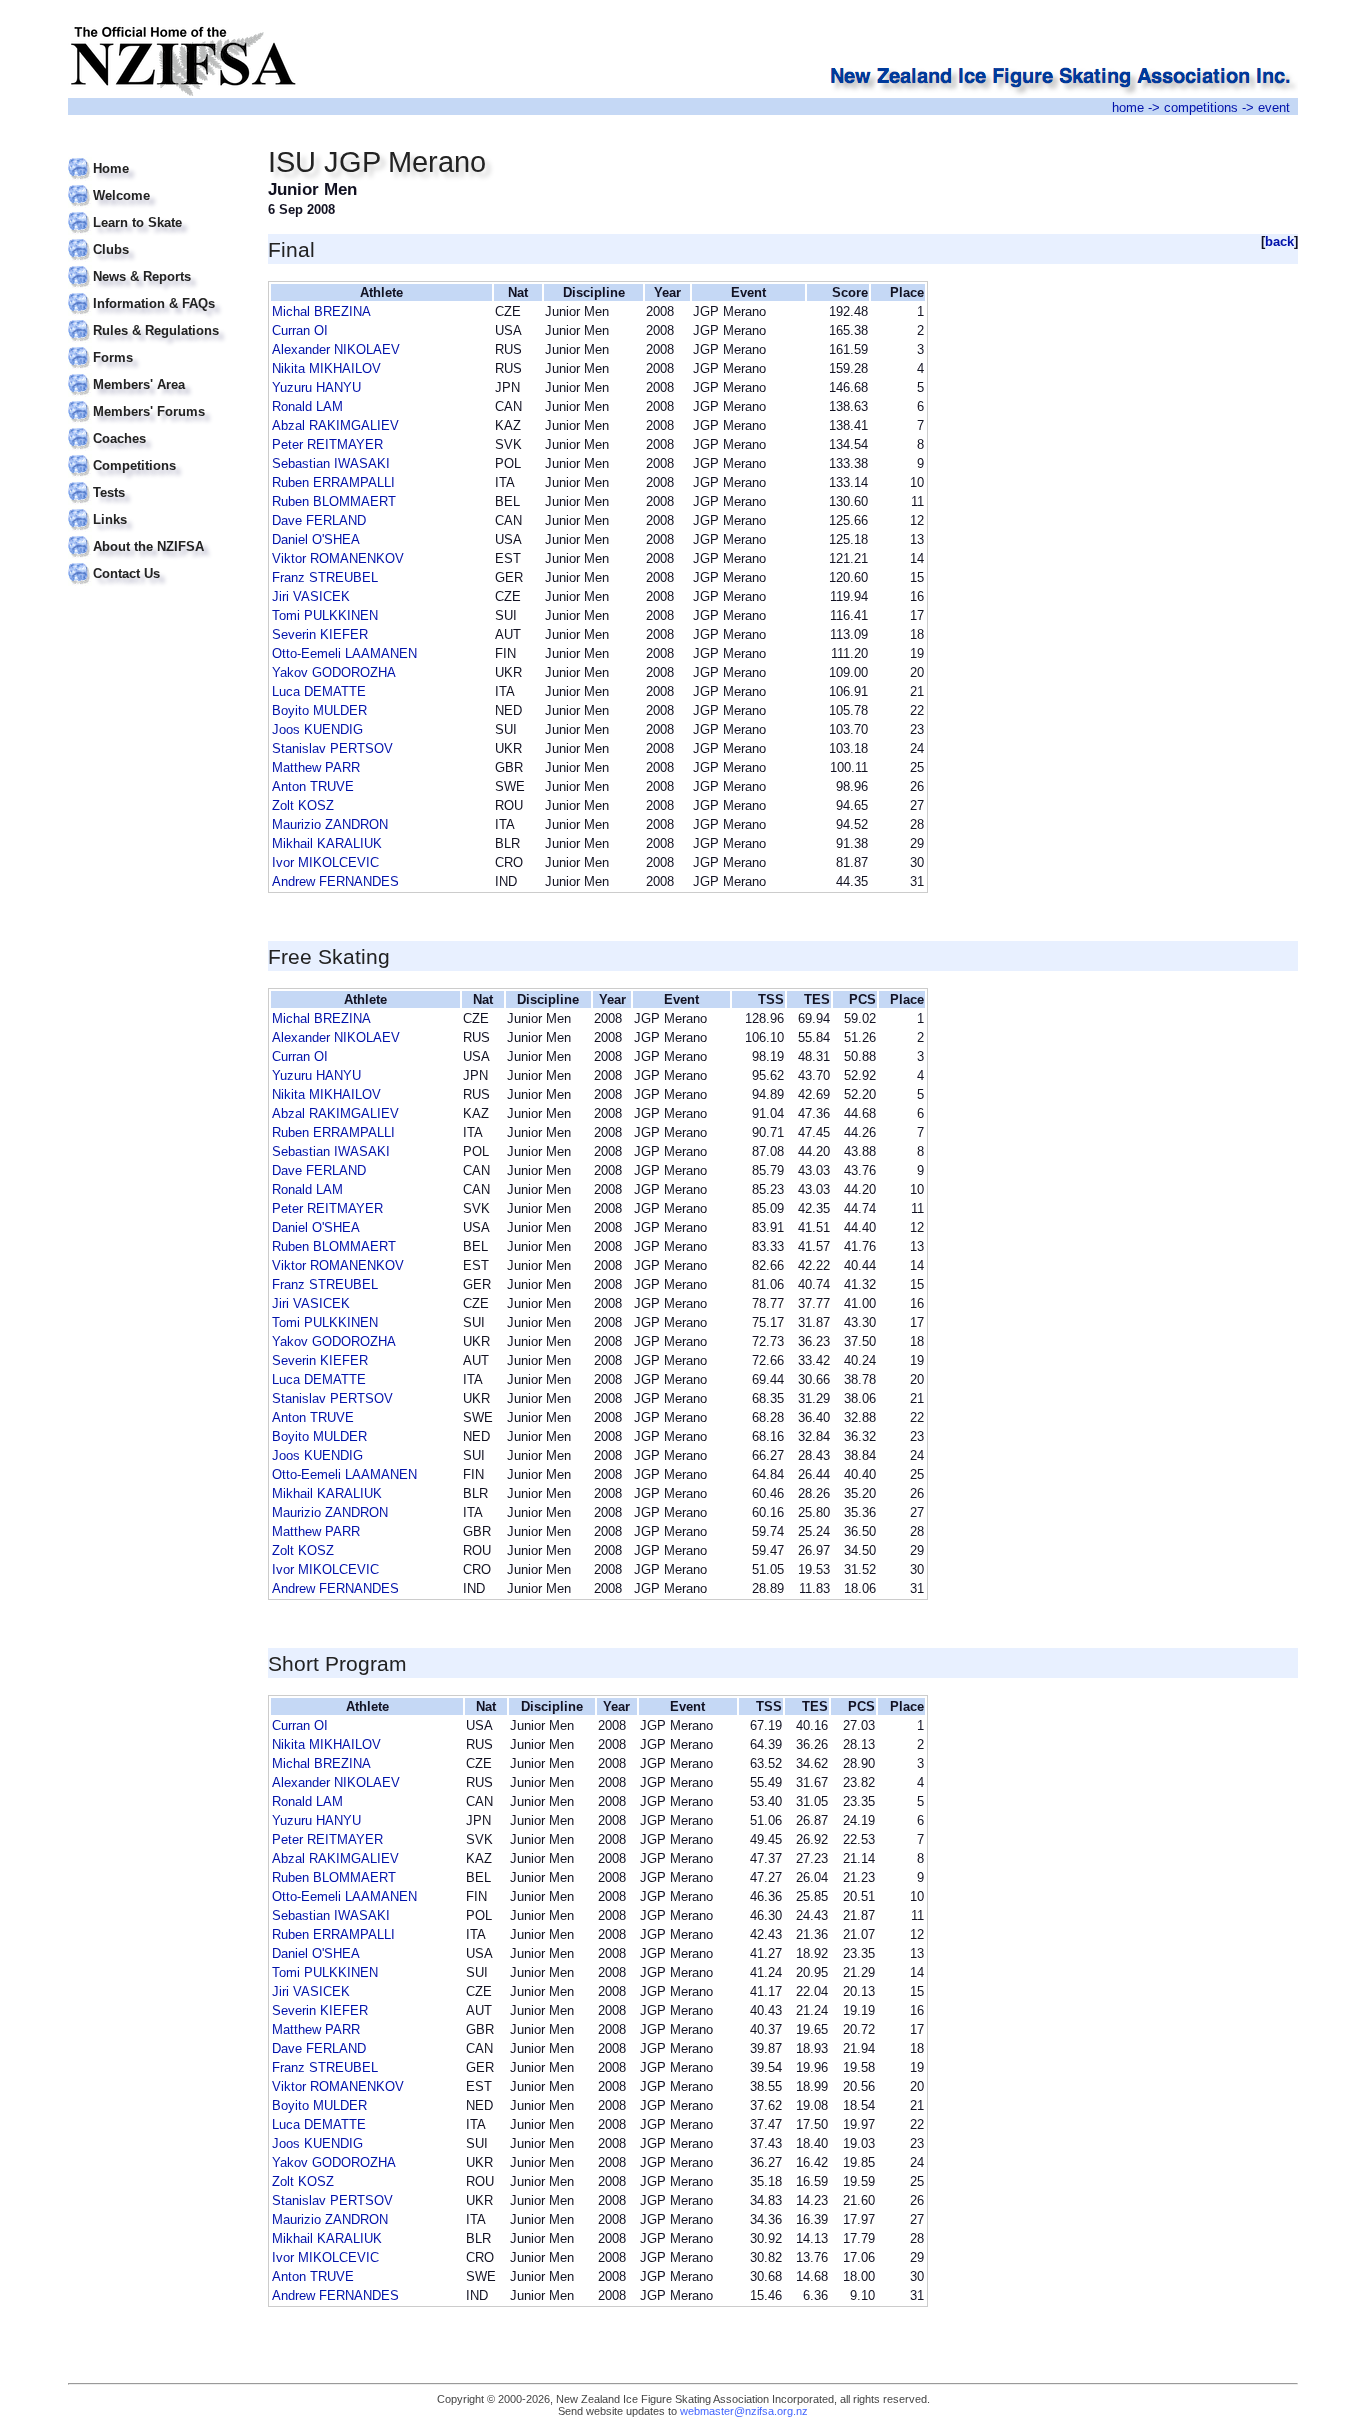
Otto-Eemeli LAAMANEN (344, 653)
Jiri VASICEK (311, 596)
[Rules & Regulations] (155, 318)
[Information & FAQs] (155, 291)
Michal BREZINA (321, 311)
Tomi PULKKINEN (325, 615)
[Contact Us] (155, 561)
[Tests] (155, 480)
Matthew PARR (316, 767)
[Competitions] (155, 453)
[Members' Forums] (155, 399)
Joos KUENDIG (317, 729)
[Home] (155, 156)
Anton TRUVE (313, 786)
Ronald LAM (307, 406)
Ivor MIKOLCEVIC (325, 862)
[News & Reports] (155, 264)
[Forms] (155, 345)
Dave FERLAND (319, 520)
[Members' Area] (155, 372)
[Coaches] (155, 426)
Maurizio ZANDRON (330, 824)
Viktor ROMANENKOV (338, 558)
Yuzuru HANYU (316, 387)
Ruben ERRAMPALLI (333, 482)
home (1128, 107)
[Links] (155, 507)
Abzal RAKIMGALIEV (335, 425)
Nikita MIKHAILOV (326, 368)
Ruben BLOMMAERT (334, 501)
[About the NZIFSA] (155, 534)
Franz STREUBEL (325, 577)
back (1279, 241)
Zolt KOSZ (303, 805)
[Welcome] (155, 183)
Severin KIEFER (320, 634)
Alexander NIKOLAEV (336, 349)
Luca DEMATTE (319, 691)
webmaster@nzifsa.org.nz (744, 2411)
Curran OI (300, 330)
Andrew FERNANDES (335, 881)
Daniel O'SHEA (316, 539)
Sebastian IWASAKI (331, 463)
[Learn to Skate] (155, 210)
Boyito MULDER (319, 710)
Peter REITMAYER (327, 444)
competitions (1201, 107)
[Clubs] (155, 237)
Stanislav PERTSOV (332, 748)
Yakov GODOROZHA (334, 672)
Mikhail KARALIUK (327, 843)
